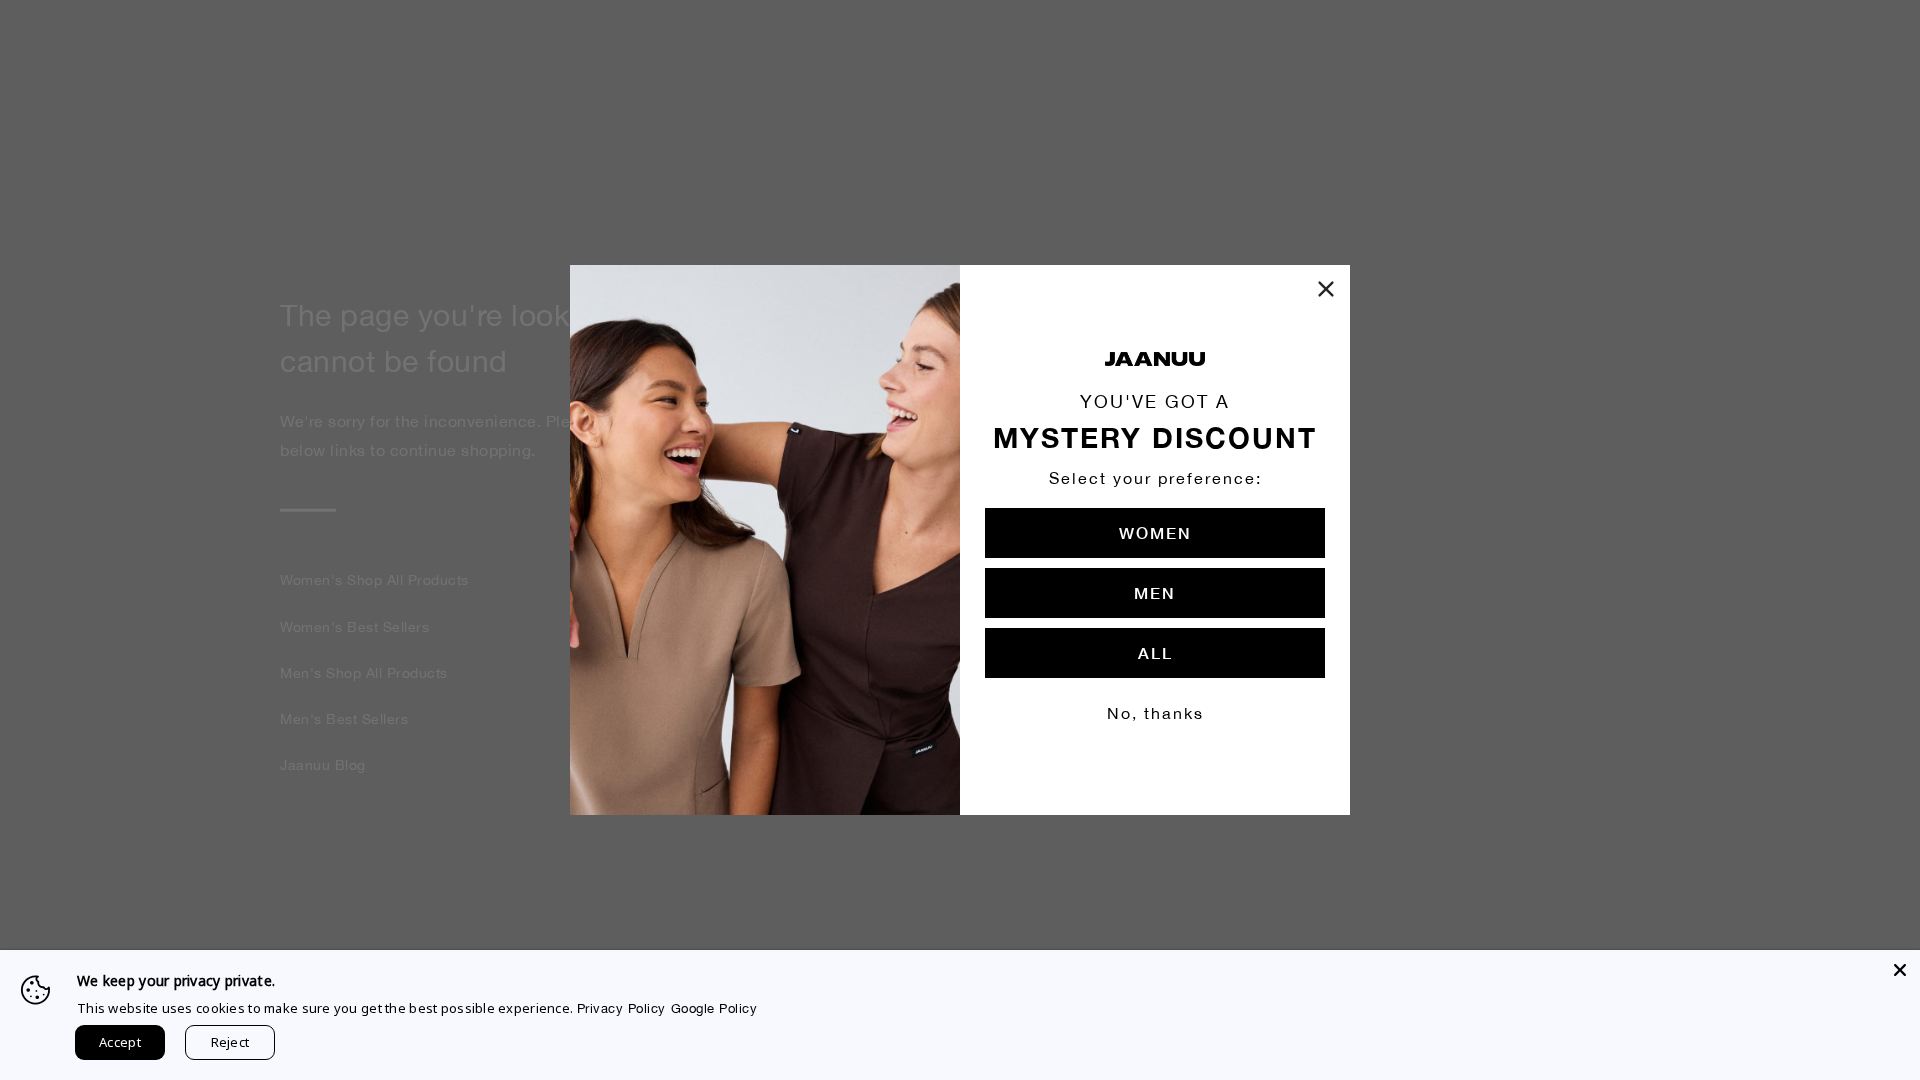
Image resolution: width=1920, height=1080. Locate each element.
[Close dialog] (1326, 289)
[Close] (1900, 970)
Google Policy (714, 1008)
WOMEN (1155, 532)
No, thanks (1155, 713)
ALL (1155, 652)
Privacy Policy (621, 1008)
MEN (1155, 592)
